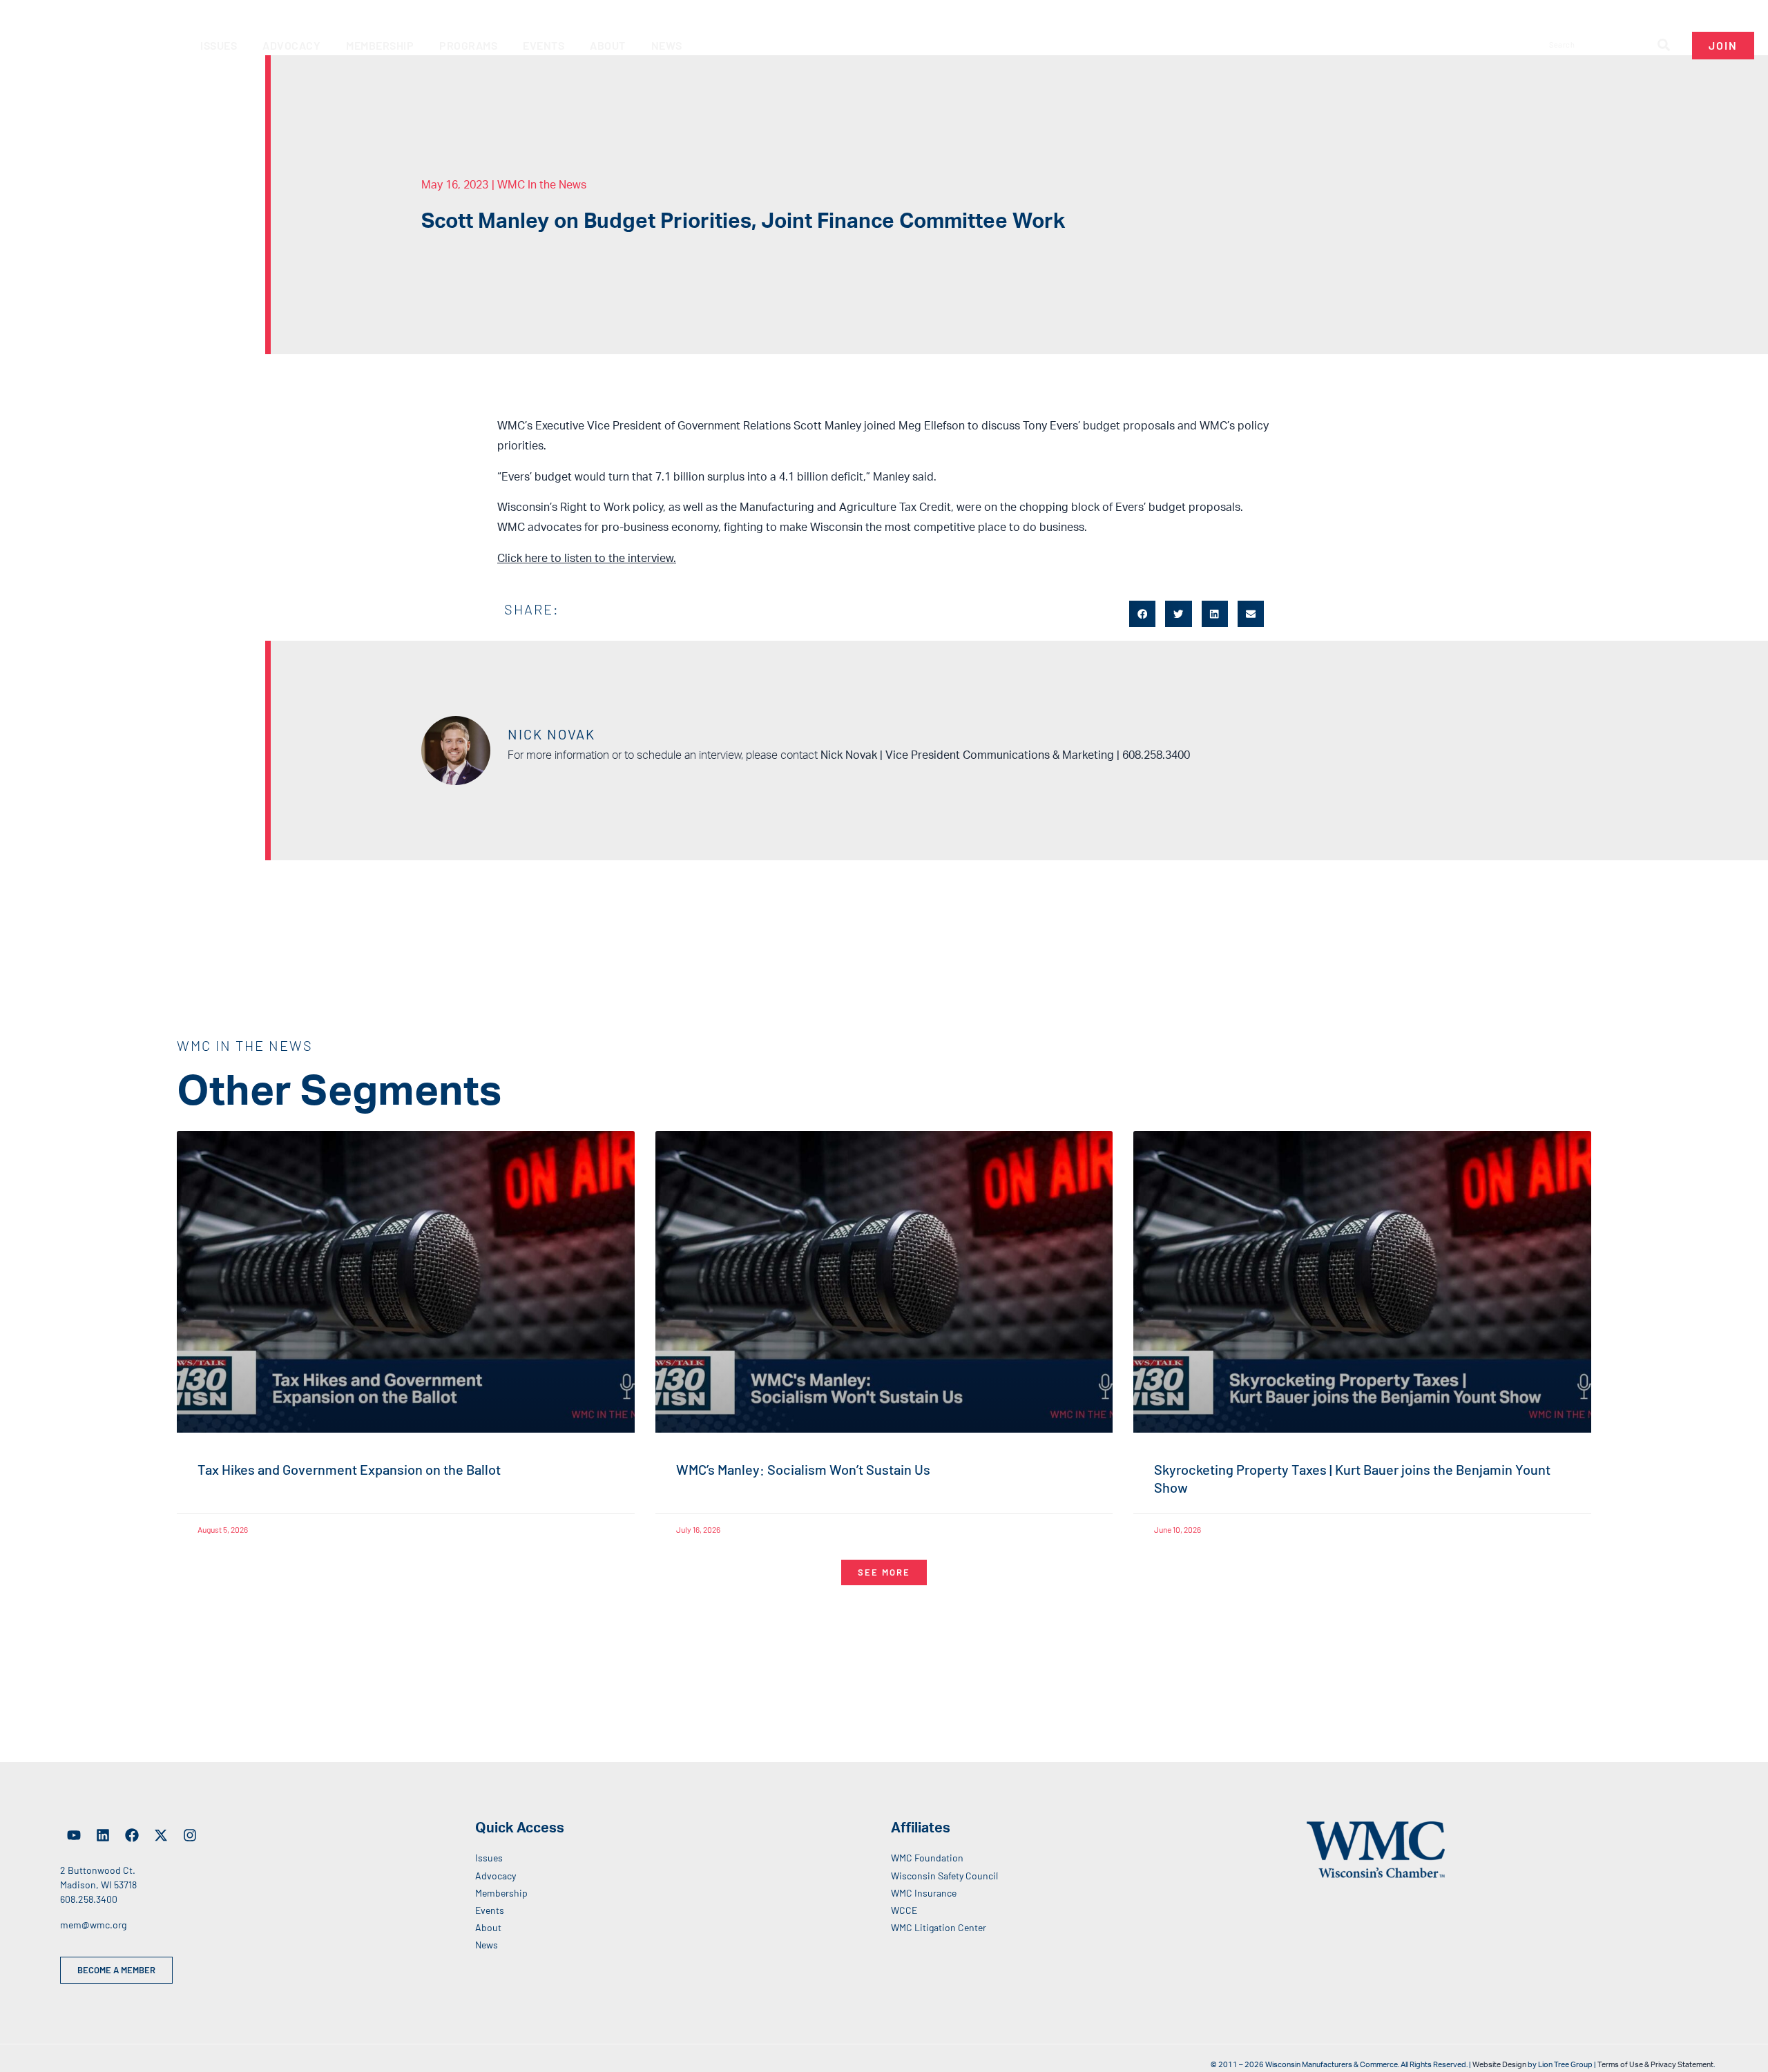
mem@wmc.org (93, 1925)
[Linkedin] (103, 1835)
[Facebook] (132, 1835)
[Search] (1664, 45)
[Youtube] (74, 1835)
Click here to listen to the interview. (587, 559)
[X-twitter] (161, 1835)
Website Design (1499, 2065)
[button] (1142, 614)
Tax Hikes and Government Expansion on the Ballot (349, 1469)
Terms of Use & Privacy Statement (1655, 2065)
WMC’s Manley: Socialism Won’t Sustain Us (803, 1469)
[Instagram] (190, 1835)
